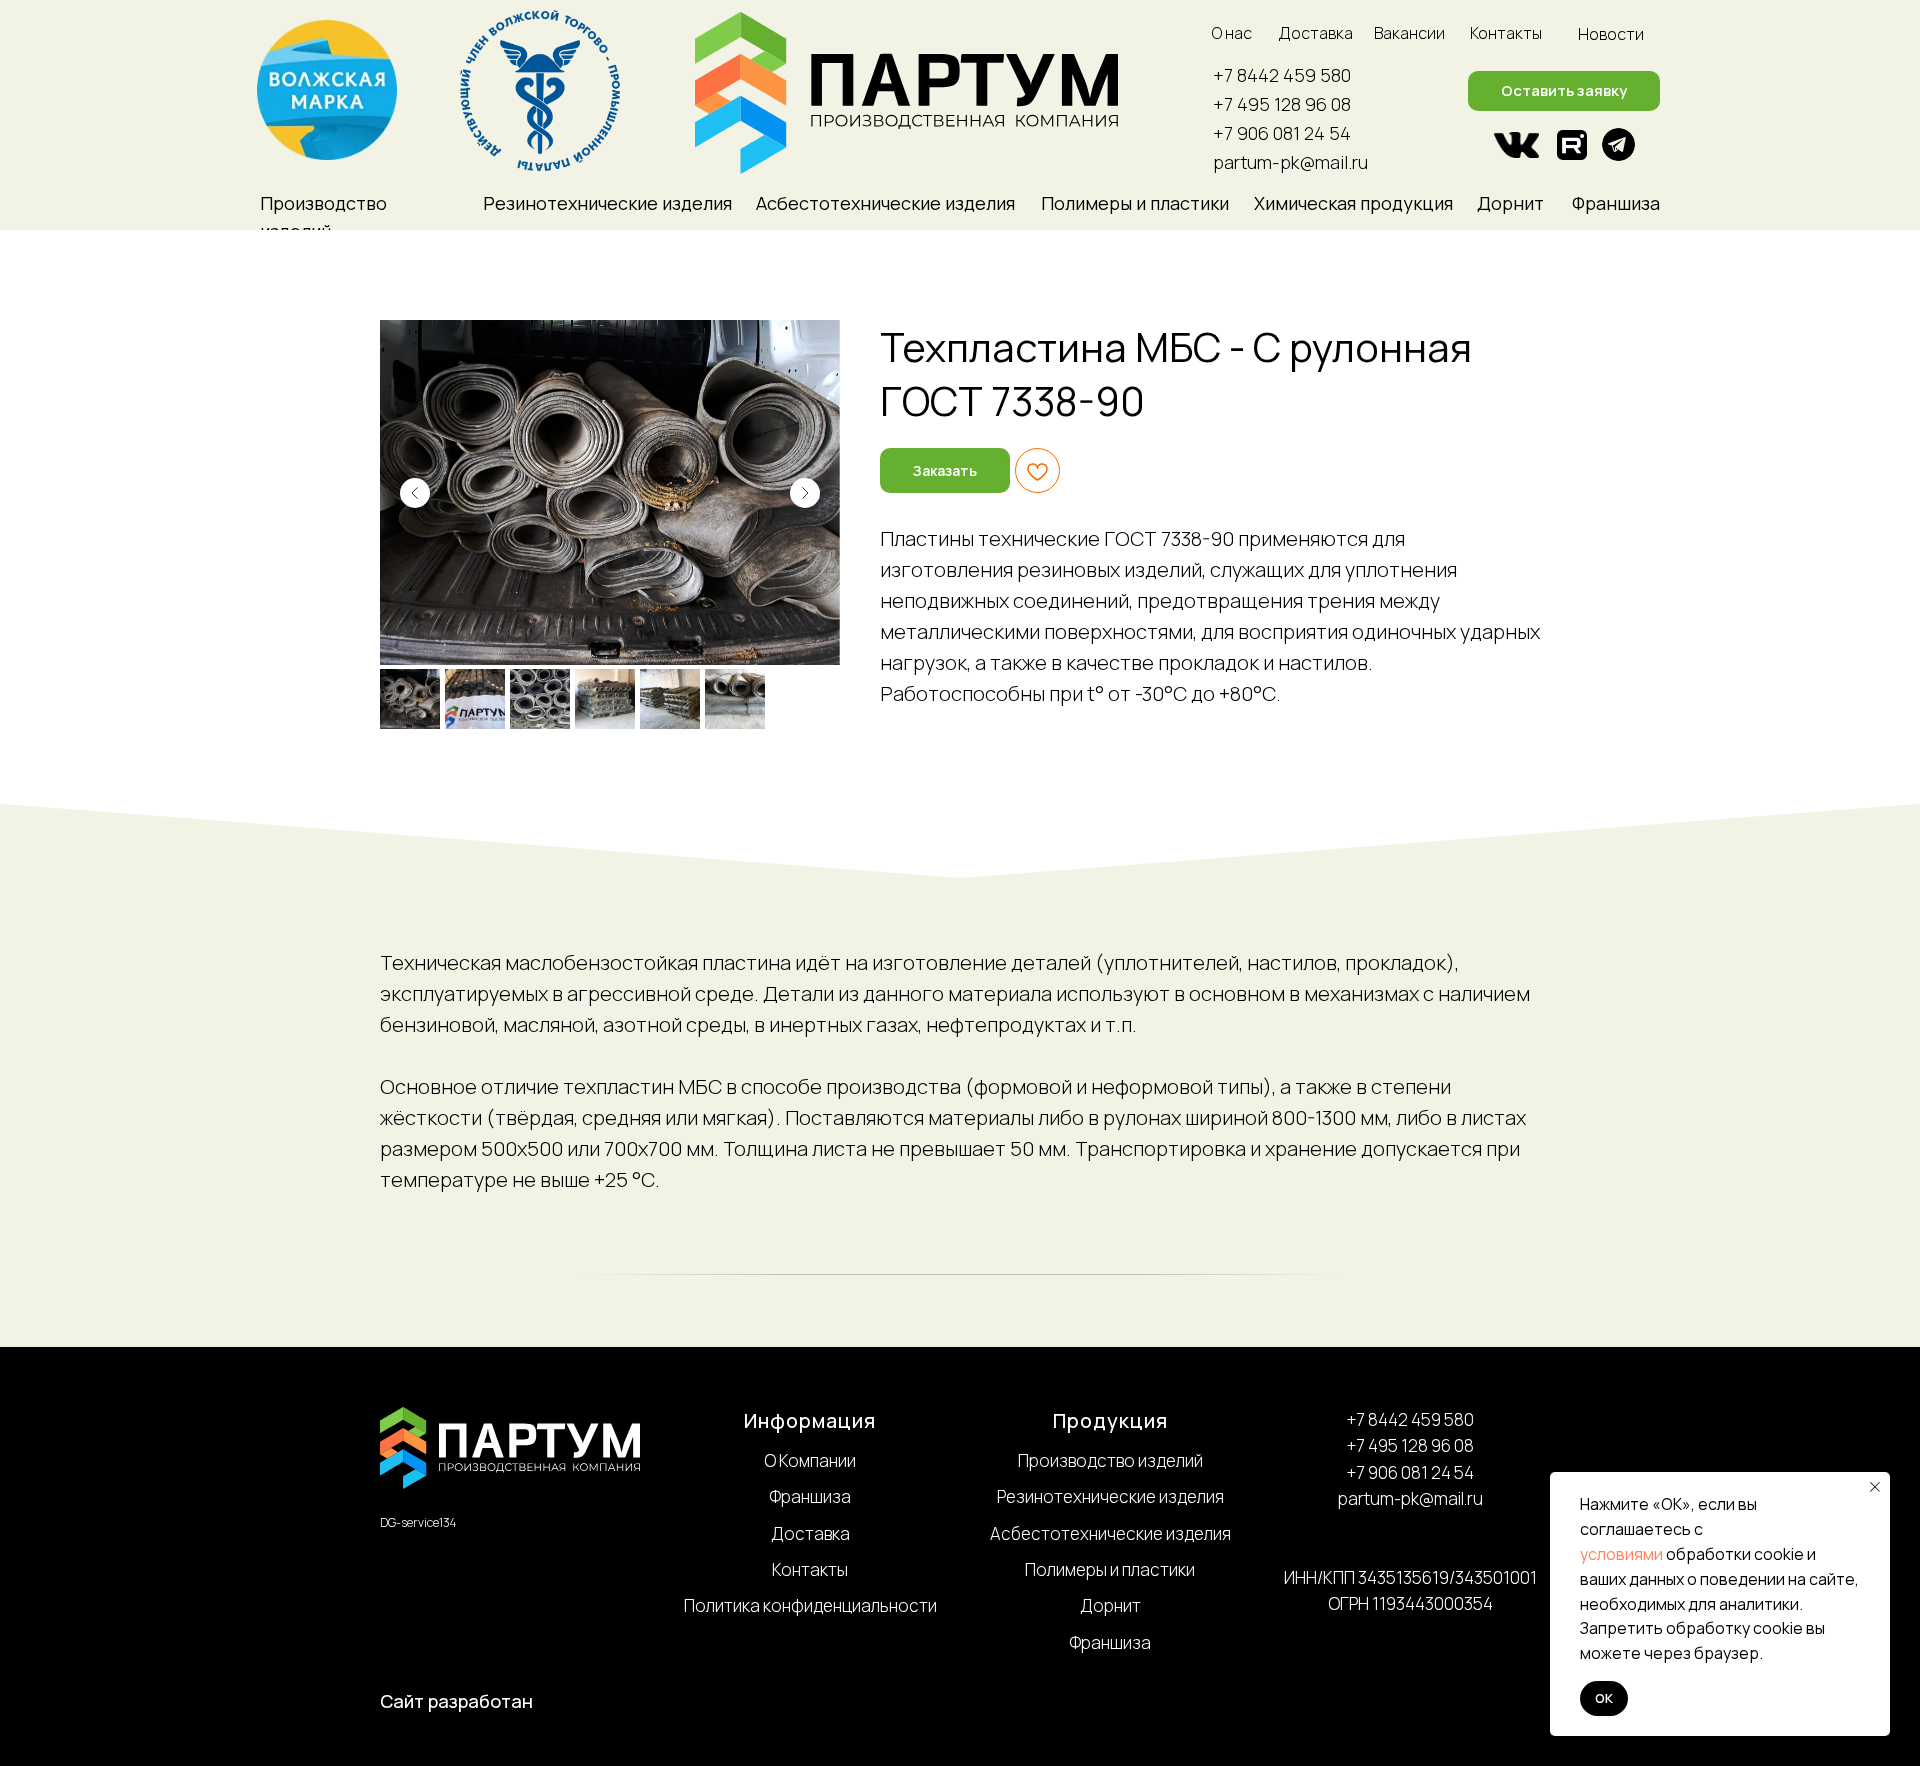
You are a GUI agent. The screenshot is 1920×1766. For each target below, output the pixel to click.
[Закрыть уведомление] (1875, 1487)
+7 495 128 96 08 (1282, 104)
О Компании (810, 1460)
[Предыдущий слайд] (415, 493)
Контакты (1506, 33)
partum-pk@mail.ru (1290, 162)
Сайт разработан (456, 1701)
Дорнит (1510, 203)
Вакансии (1409, 33)
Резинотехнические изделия (1110, 1496)
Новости (1611, 34)
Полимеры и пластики (1110, 1569)
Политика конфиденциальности (810, 1605)
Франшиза (1616, 203)
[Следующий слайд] (805, 493)
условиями (1621, 1554)
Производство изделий (1110, 1460)
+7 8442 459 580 (1282, 75)
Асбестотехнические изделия (1110, 1533)
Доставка (1315, 33)
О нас (1232, 33)
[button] (1564, 91)
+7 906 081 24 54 (1282, 133)
